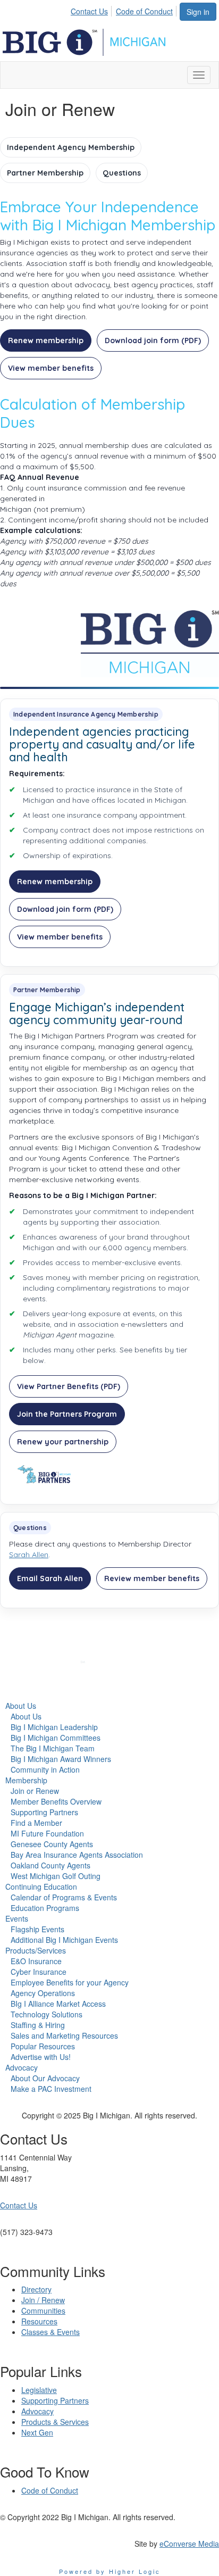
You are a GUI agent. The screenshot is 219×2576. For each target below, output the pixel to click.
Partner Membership (45, 173)
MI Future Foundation (47, 1833)
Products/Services (36, 1950)
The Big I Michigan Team (53, 1748)
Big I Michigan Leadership (54, 1727)
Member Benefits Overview (56, 1801)
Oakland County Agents (50, 1865)
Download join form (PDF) (153, 340)
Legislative (39, 2390)
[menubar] (125, 10)
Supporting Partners (44, 1812)
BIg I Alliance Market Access (58, 2004)
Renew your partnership (63, 1442)
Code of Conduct (144, 11)
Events (17, 1918)
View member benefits (51, 368)
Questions (122, 173)
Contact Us (89, 11)
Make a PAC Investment (51, 2089)
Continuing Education (41, 1887)
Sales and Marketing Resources (64, 2035)
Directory (36, 2289)
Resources (39, 2321)
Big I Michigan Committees (56, 1738)
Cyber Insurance (39, 1972)
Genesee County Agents (52, 1844)
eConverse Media (189, 2544)
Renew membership (46, 340)
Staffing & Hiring (38, 2025)
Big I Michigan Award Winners (61, 1759)
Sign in (198, 12)
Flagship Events (37, 1929)
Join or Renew (35, 1791)
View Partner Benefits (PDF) (69, 1386)
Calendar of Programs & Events (64, 1897)
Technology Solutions (47, 2014)
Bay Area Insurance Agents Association (77, 1855)
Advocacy (22, 2067)
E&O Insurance (36, 1961)
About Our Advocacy (45, 2078)
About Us (21, 1706)
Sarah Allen (29, 1555)
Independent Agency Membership (71, 147)
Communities (43, 2311)
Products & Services (55, 2422)
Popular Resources (43, 2046)
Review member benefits (152, 1578)
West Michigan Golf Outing (56, 1876)
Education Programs (45, 1908)
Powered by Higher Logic (110, 2571)
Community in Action (45, 1769)
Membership (26, 1780)
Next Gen (37, 2432)
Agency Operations (43, 1993)
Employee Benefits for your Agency (70, 1982)
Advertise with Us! (41, 2057)
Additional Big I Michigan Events (64, 1940)
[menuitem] (92, 10)
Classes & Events (50, 2332)
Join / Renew (43, 2300)
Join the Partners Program (67, 1414)
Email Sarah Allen (50, 1578)
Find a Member (36, 1823)
